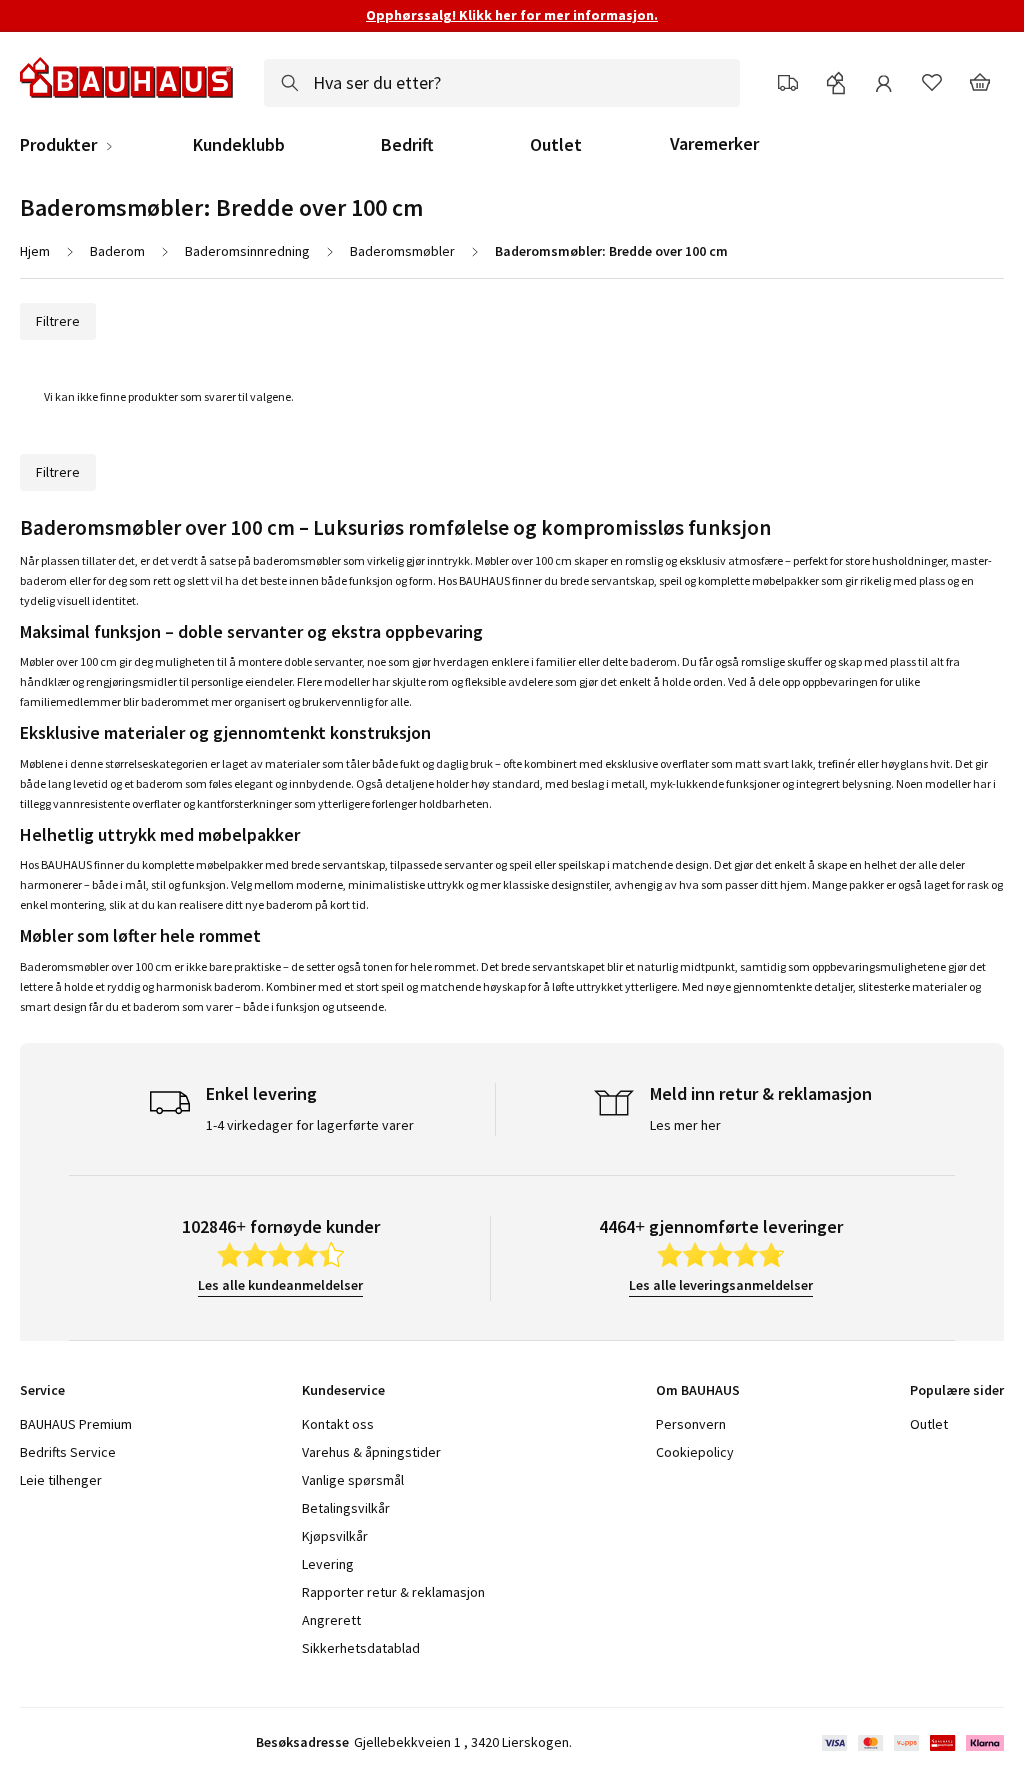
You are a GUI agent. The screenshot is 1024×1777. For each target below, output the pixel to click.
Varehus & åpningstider (371, 1452)
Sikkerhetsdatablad (361, 1648)
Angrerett (331, 1620)
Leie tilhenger (61, 1480)
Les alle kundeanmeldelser (280, 1285)
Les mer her (685, 1125)
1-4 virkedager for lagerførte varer (310, 1125)
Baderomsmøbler (402, 251)
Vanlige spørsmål (353, 1480)
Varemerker (714, 143)
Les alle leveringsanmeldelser (721, 1285)
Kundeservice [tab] (343, 1390)
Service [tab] (42, 1390)
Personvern (691, 1424)
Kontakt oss (338, 1424)
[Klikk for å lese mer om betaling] (911, 1743)
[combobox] (502, 83)
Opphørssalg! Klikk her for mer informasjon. (512, 15)
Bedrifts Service (68, 1452)
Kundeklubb (239, 145)
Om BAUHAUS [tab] (698, 1390)
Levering (328, 1564)
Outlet (556, 145)
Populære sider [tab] (957, 1390)
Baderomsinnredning (247, 251)
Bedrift (407, 145)
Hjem (35, 251)
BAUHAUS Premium (76, 1424)
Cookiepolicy (695, 1452)
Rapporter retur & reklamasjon (393, 1592)
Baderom (117, 251)
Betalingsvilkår (346, 1508)
